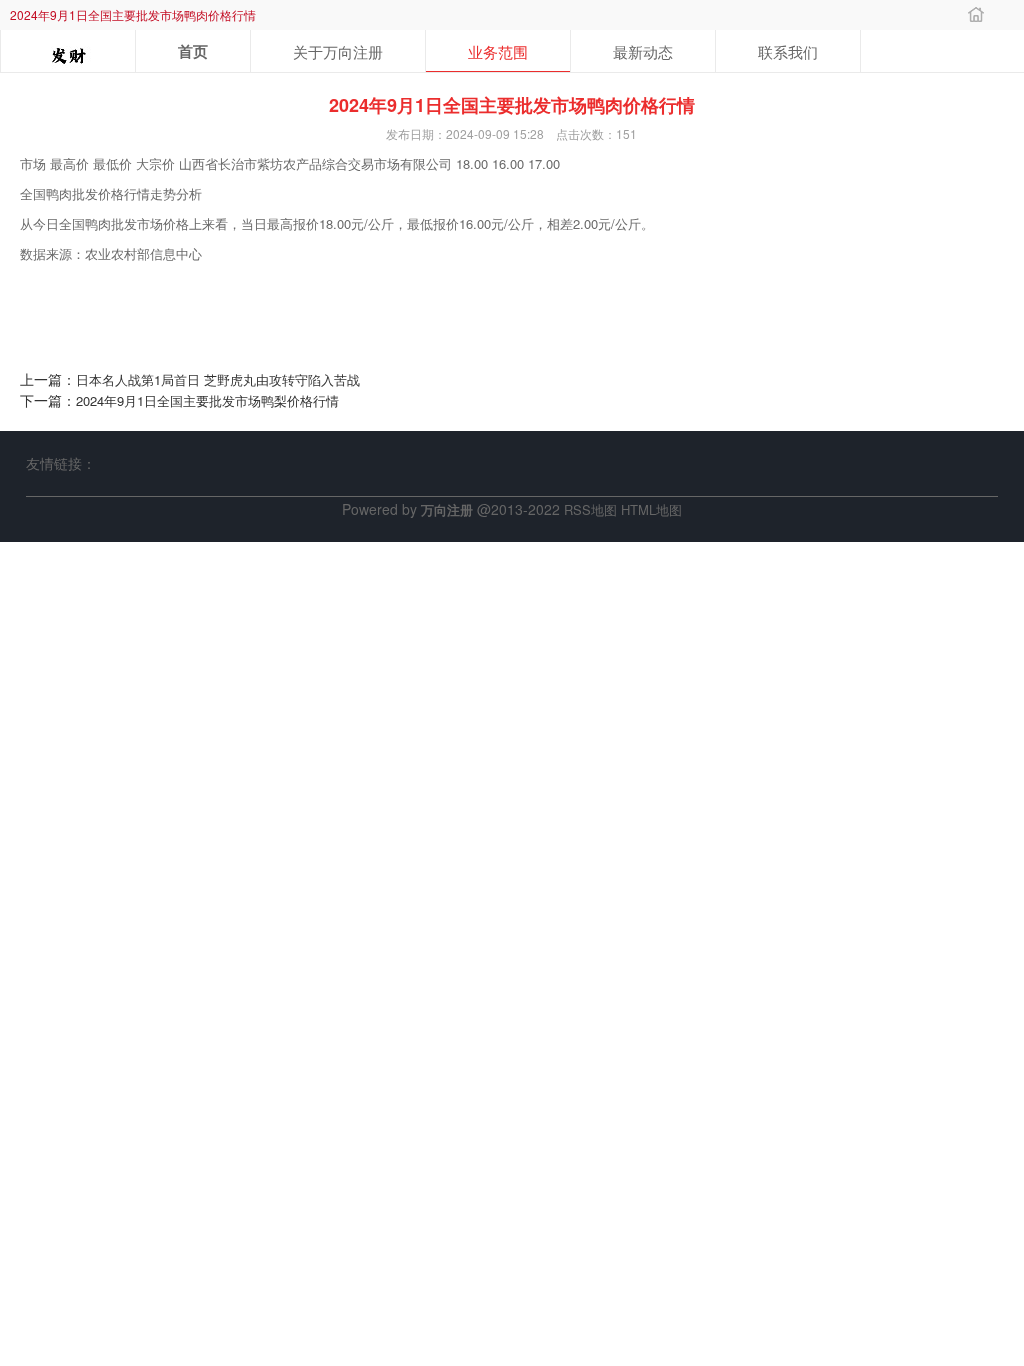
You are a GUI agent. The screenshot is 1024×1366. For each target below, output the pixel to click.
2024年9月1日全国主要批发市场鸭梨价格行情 (207, 400)
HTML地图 (651, 509)
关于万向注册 (338, 51)
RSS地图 (590, 509)
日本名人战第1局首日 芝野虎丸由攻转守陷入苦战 (218, 379)
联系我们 (788, 51)
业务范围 (498, 51)
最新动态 (643, 51)
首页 (193, 51)
